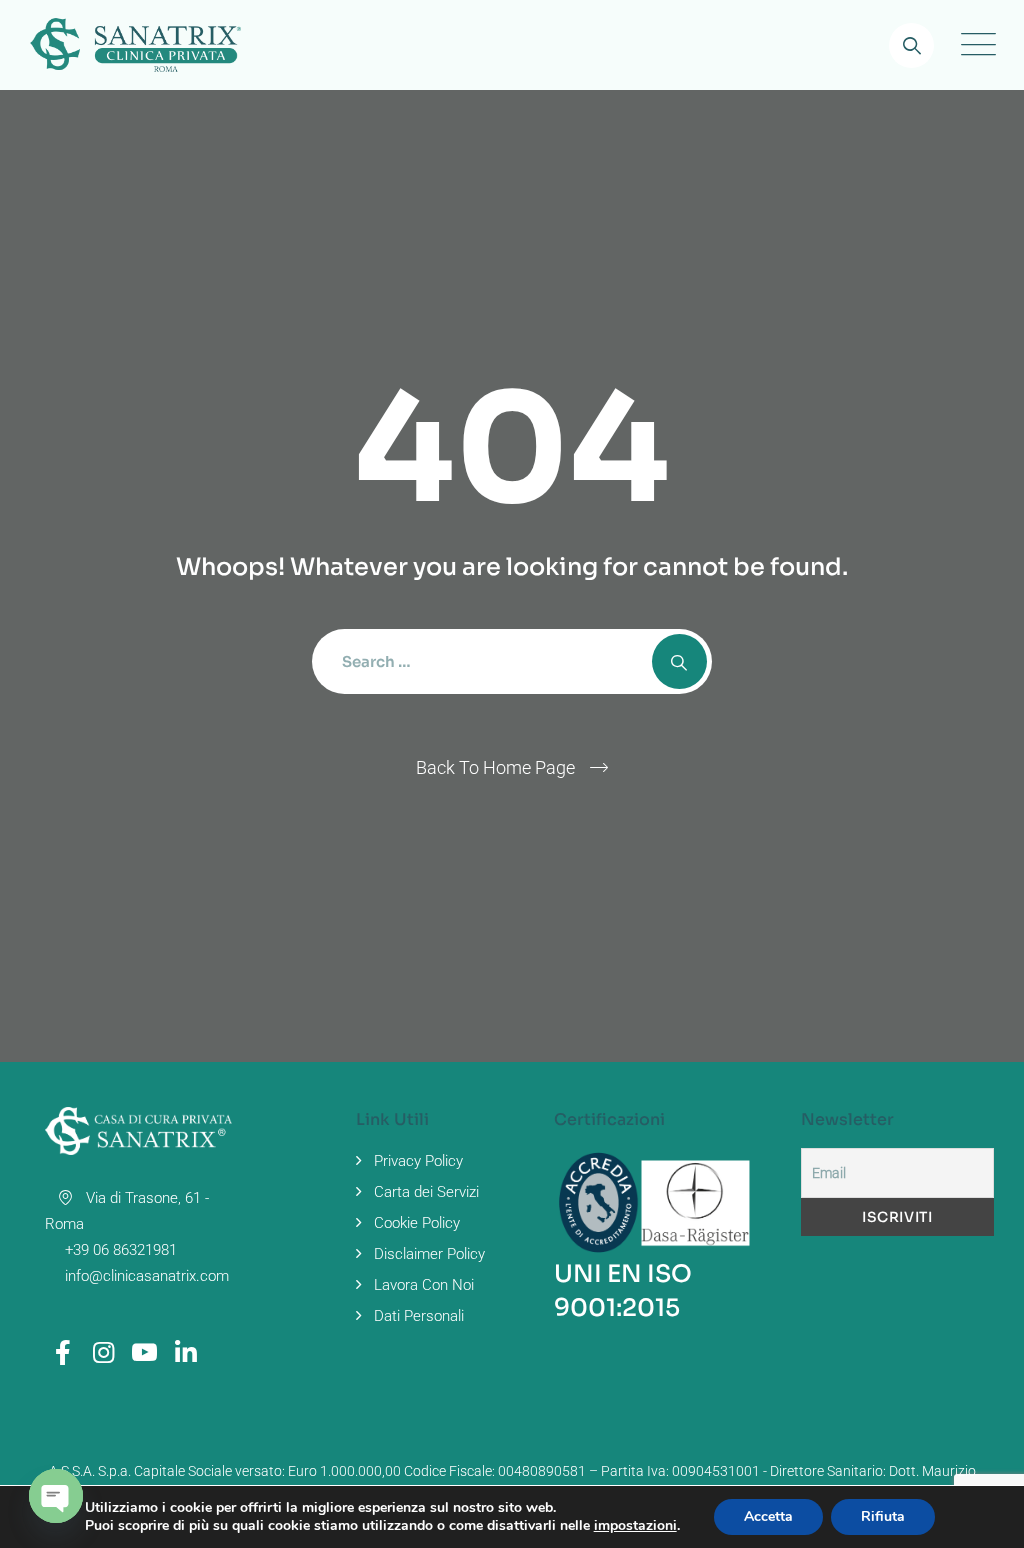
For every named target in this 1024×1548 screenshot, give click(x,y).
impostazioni (635, 1526)
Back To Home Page (495, 767)
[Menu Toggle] (974, 45)
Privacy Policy (418, 1161)
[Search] (911, 45)
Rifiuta (883, 1516)
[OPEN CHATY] (56, 1496)
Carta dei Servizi (426, 1192)
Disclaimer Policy (429, 1254)
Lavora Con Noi (424, 1285)
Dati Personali (419, 1316)
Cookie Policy (417, 1223)
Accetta (768, 1516)
